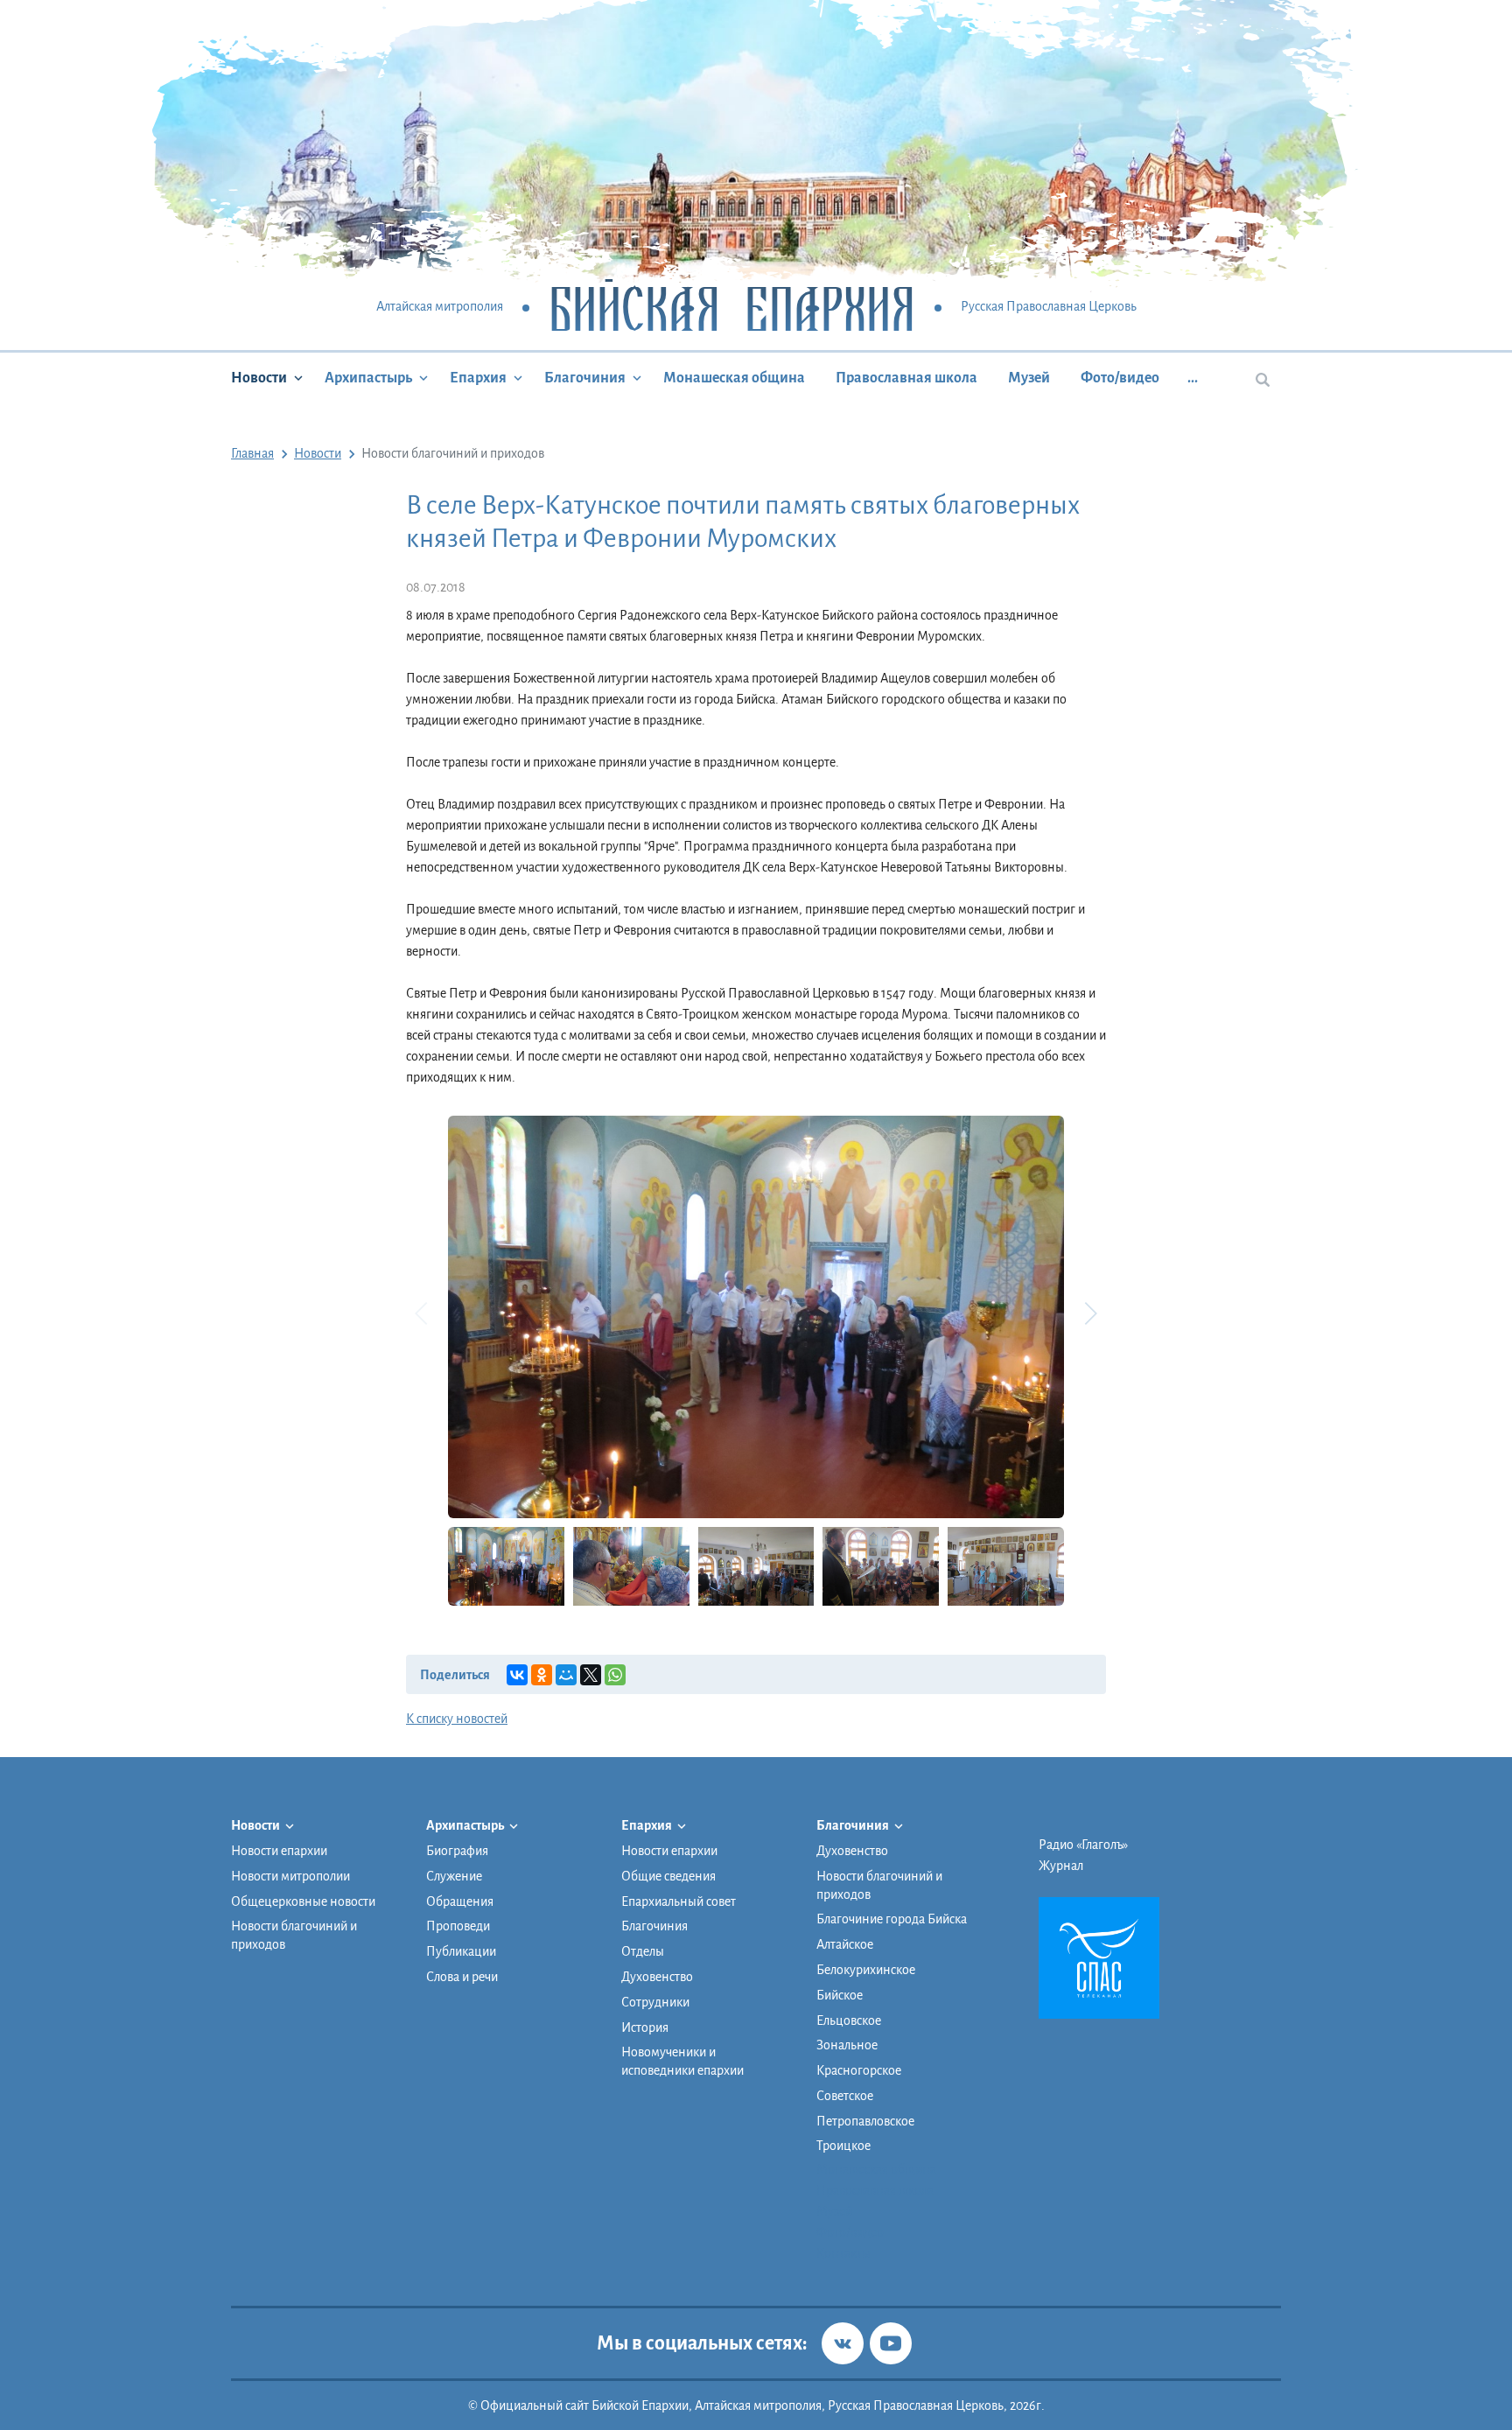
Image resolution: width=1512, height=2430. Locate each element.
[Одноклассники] (542, 1675)
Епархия (478, 378)
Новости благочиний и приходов (294, 1935)
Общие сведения (668, 1876)
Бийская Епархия (732, 308)
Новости (259, 378)
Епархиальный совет (679, 1901)
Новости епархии (279, 1851)
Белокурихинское (866, 1970)
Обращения (460, 1901)
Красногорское (859, 2070)
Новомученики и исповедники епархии (682, 2061)
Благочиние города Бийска (892, 1919)
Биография (457, 1851)
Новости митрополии (290, 1876)
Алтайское (845, 1944)
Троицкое (843, 2146)
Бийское (840, 1995)
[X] (591, 1675)
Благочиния (585, 378)
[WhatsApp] (615, 1675)
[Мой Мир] (566, 1675)
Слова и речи (462, 1977)
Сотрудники (655, 2002)
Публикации (461, 1951)
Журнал (1061, 1866)
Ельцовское (849, 2020)
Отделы (643, 1951)
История (645, 2027)
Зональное (847, 2045)
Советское (845, 2096)
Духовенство (657, 1977)
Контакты (843, 2253)
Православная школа (906, 378)
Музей (1029, 378)
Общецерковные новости (303, 1901)
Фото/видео (1120, 378)
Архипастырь (368, 378)
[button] (1090, 1313)
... (1193, 378)
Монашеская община (734, 378)
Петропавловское (865, 2121)
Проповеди (458, 1926)
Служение (454, 1876)
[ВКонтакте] (517, 1675)
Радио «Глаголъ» (1083, 1845)
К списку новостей (457, 1719)
